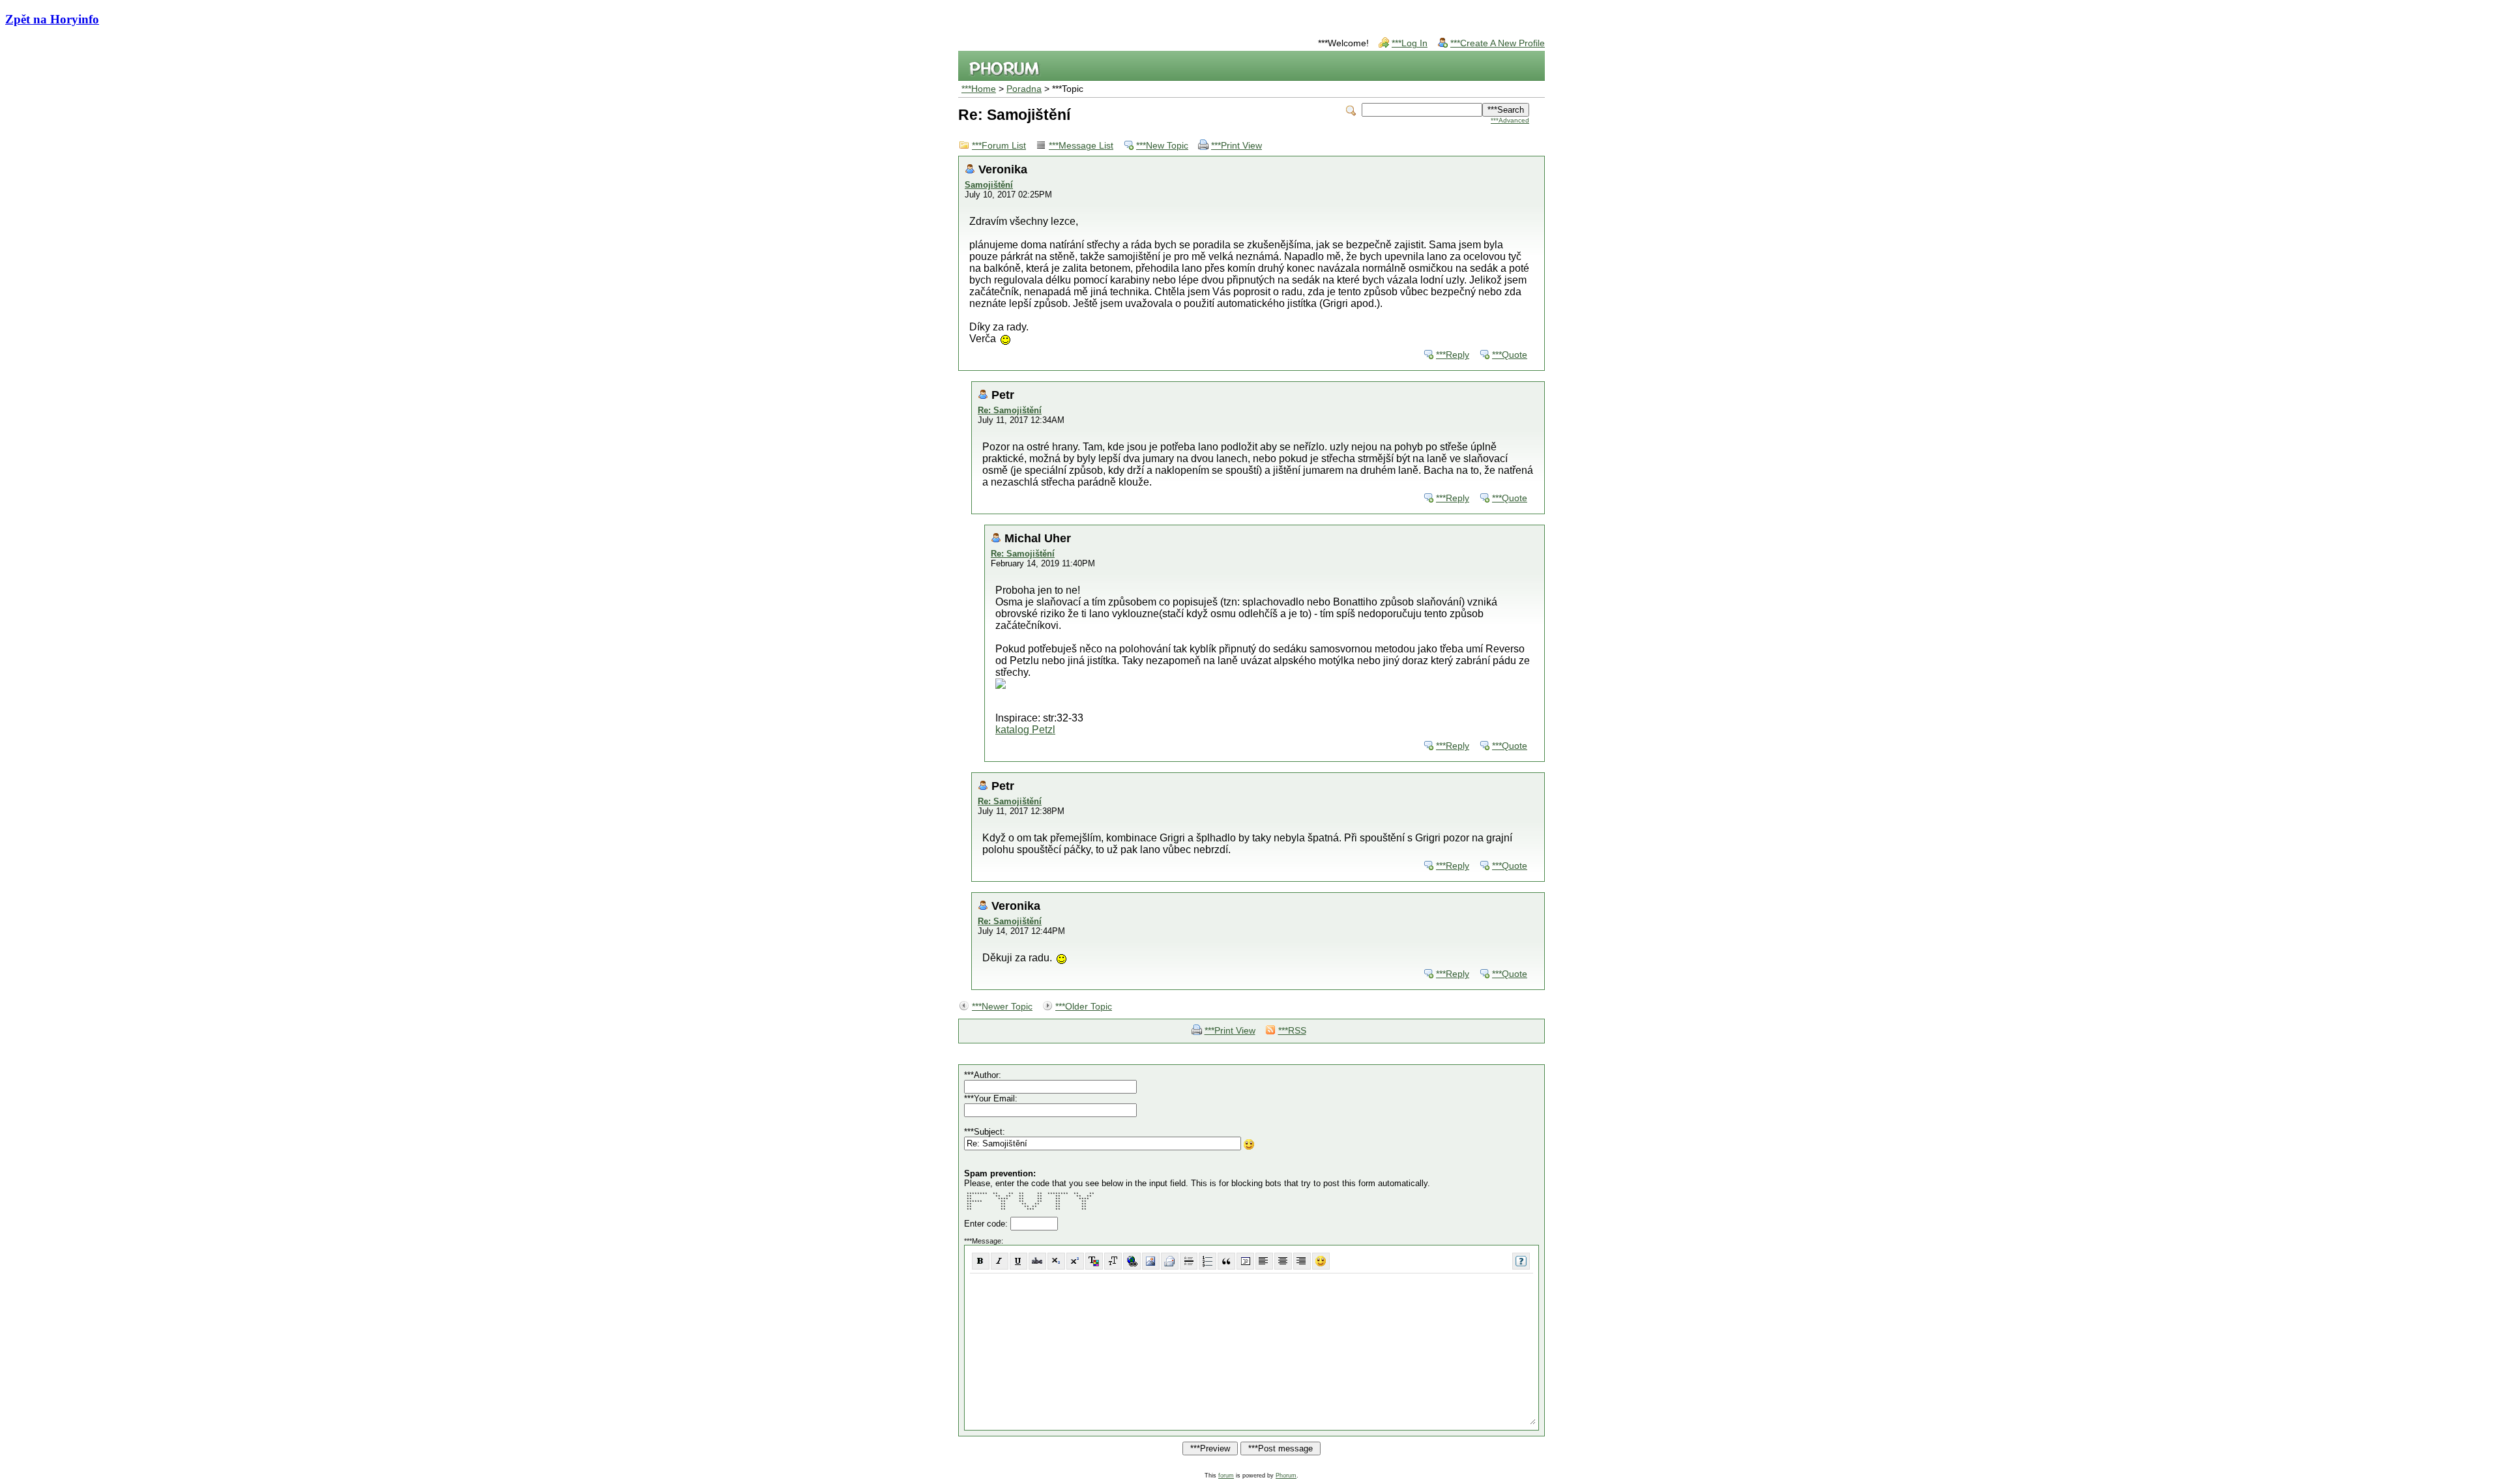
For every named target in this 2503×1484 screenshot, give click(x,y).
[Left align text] (1264, 1261)
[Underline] (1018, 1261)
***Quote (1510, 355)
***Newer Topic (1002, 1007)
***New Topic (1162, 146)
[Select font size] (1113, 1261)
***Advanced (1510, 120)
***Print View (1237, 146)
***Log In (1410, 43)
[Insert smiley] (1321, 1261)
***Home (979, 89)
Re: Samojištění (1010, 410)
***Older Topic (1084, 1007)
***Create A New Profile (1498, 43)
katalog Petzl (1025, 730)
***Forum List (999, 146)
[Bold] (981, 1261)
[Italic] (1000, 1261)
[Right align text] (1302, 1261)
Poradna (1024, 89)
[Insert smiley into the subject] (1249, 1144)
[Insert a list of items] (1208, 1261)
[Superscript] (1075, 1261)
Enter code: (987, 1224)
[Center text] (1283, 1261)
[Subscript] (1056, 1261)
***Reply (1453, 355)
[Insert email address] (1170, 1261)
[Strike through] (1037, 1261)
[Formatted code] (1245, 1261)
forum (1226, 1476)
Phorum (1286, 1476)
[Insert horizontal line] (1189, 1261)
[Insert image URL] (1151, 1261)
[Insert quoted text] (1226, 1261)
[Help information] (1521, 1261)
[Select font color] (1094, 1261)
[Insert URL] (1132, 1261)
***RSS (1292, 1031)
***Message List (1081, 146)
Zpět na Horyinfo (52, 19)
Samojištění (989, 185)
